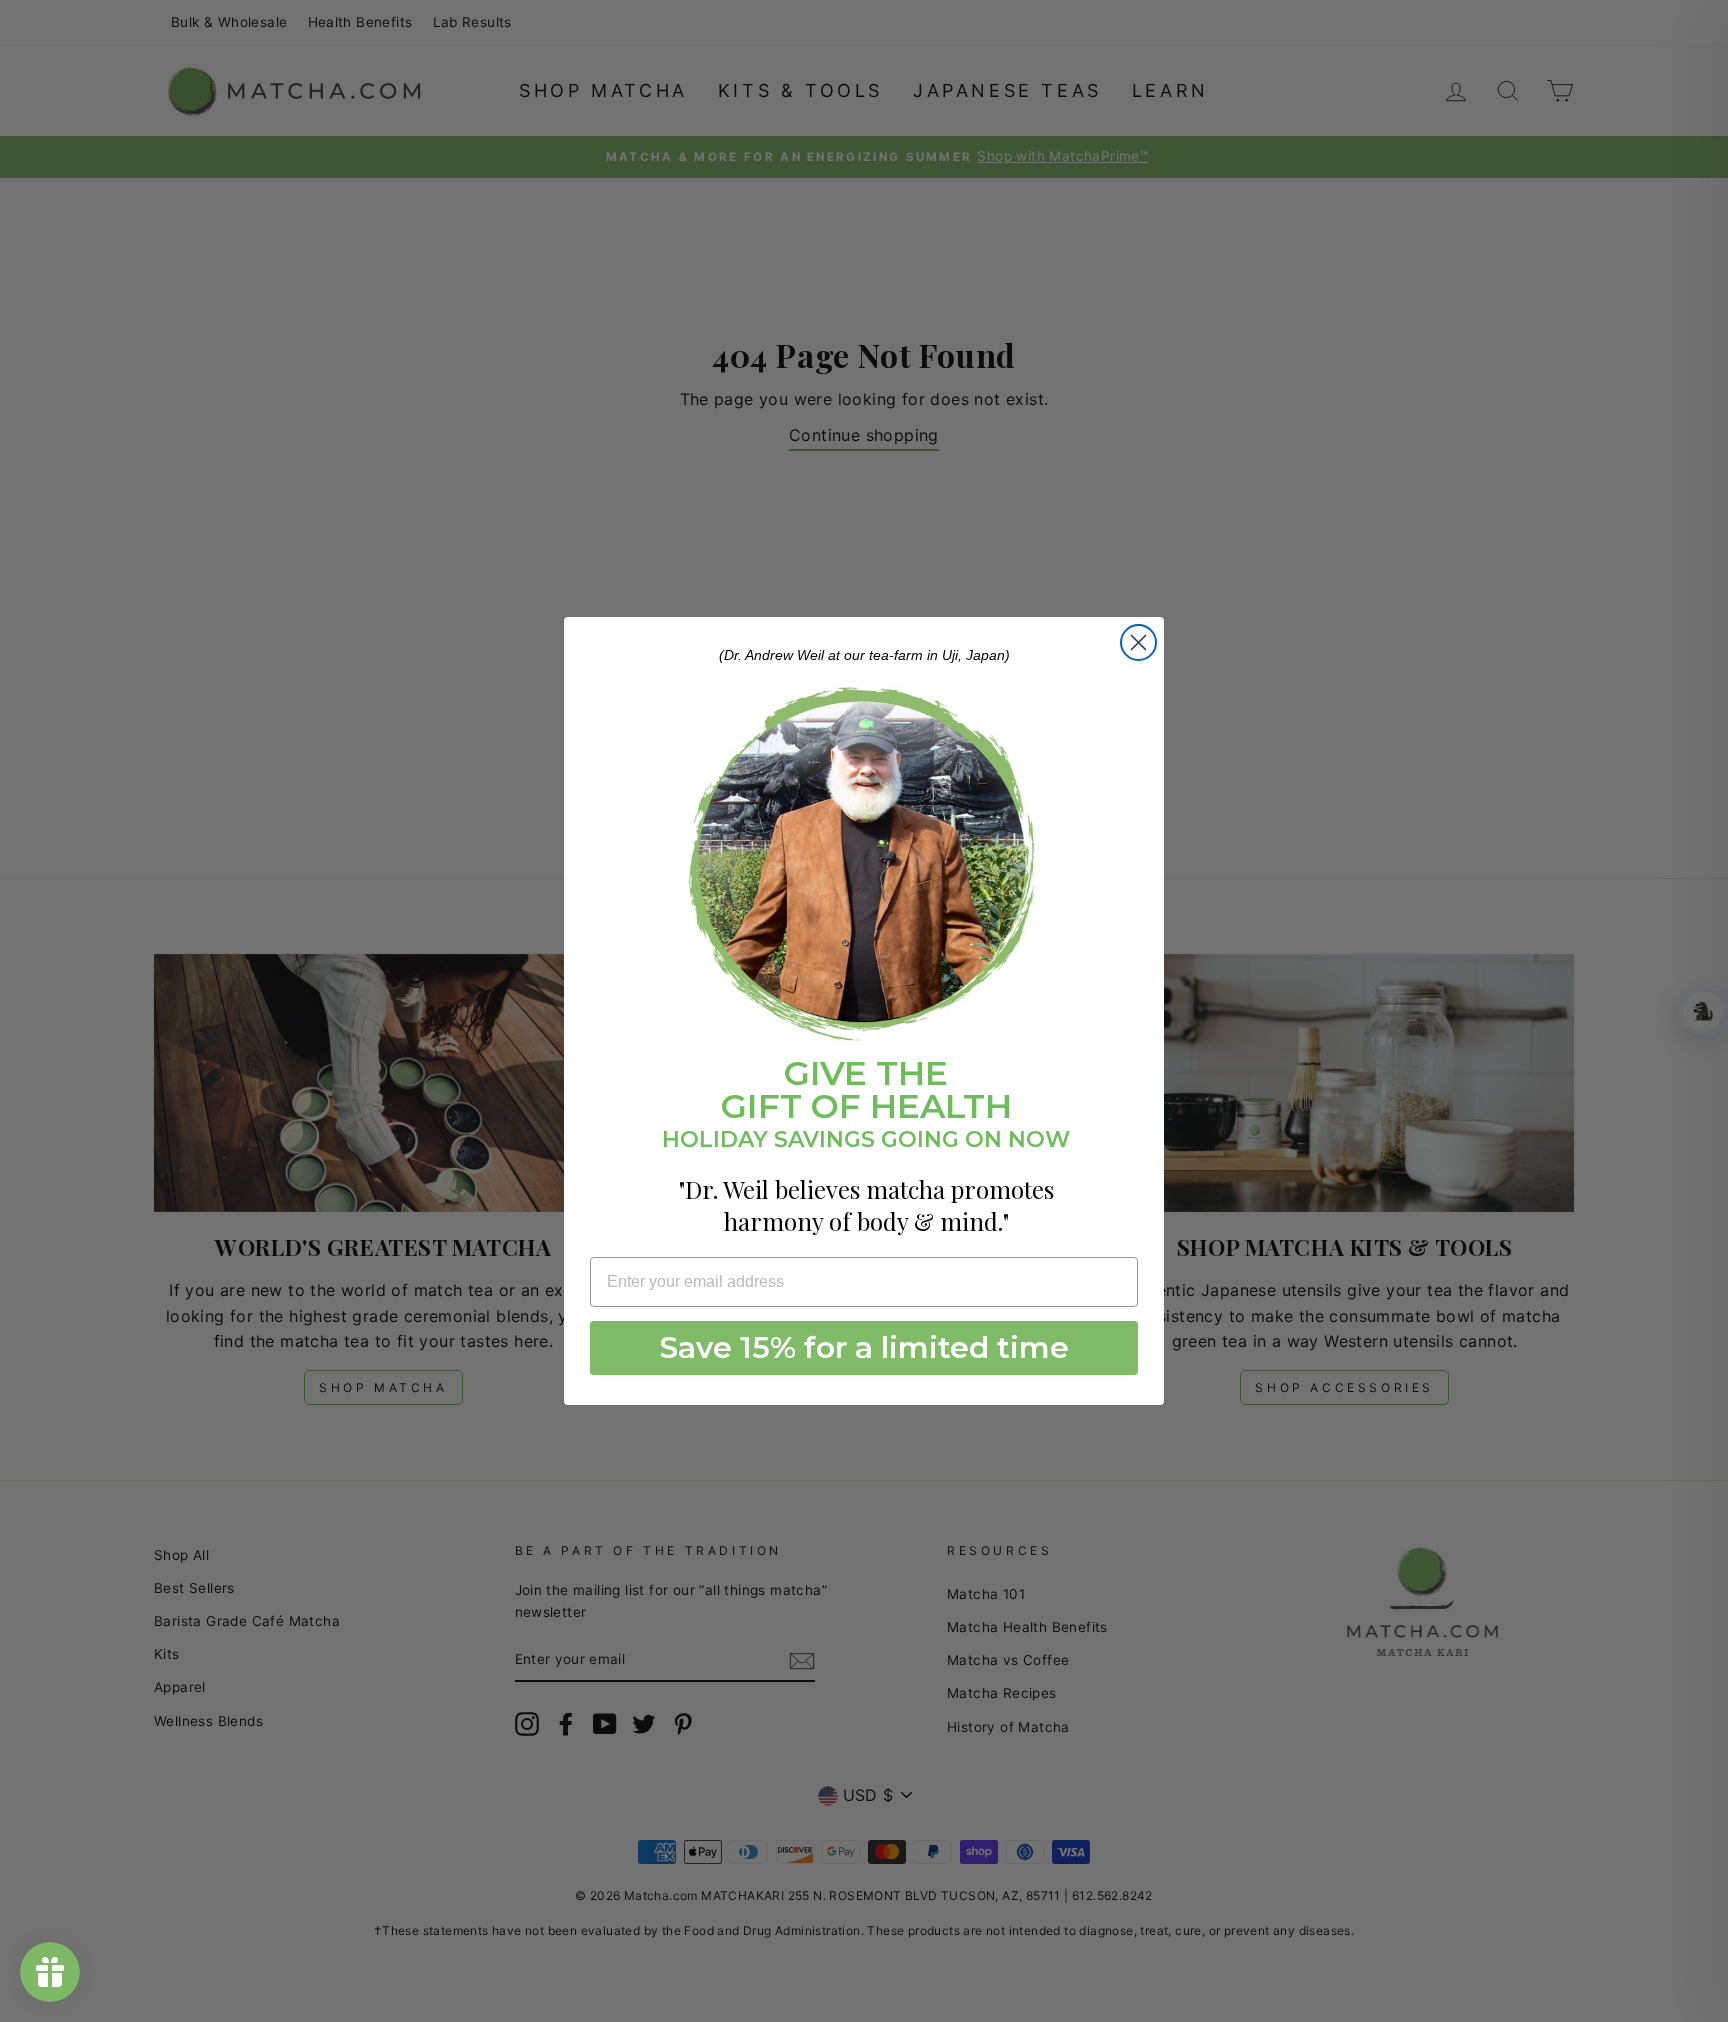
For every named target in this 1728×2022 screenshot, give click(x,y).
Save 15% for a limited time (864, 1347)
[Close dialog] (1138, 642)
